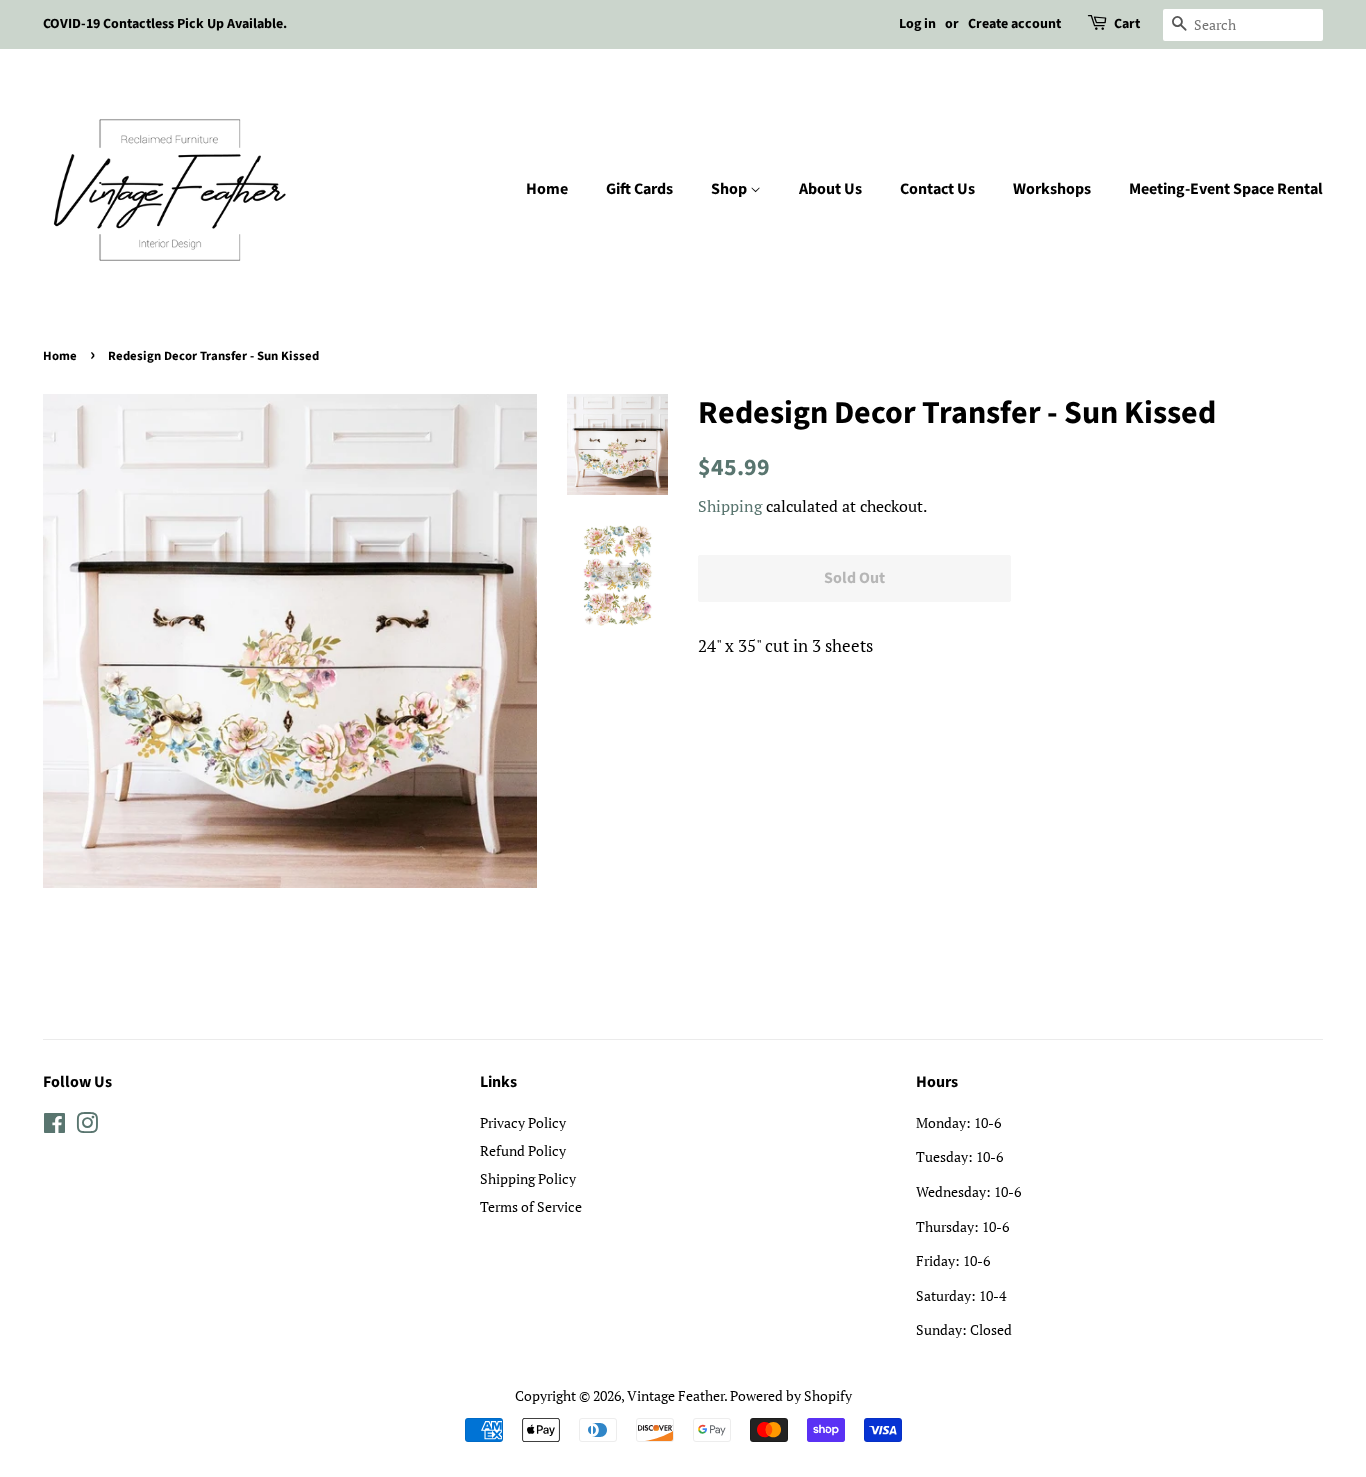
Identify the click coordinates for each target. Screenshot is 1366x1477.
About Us (830, 189)
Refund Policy (523, 1150)
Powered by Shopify (791, 1395)
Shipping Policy (528, 1178)
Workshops (1052, 189)
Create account (1014, 24)
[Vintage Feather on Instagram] (87, 1126)
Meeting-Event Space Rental (1226, 189)
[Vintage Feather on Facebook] (54, 1126)
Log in (917, 24)
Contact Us (937, 189)
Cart (1127, 24)
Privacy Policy (523, 1122)
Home (547, 189)
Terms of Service (531, 1206)
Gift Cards (639, 189)
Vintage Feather (675, 1395)
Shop (730, 189)
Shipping (730, 506)
